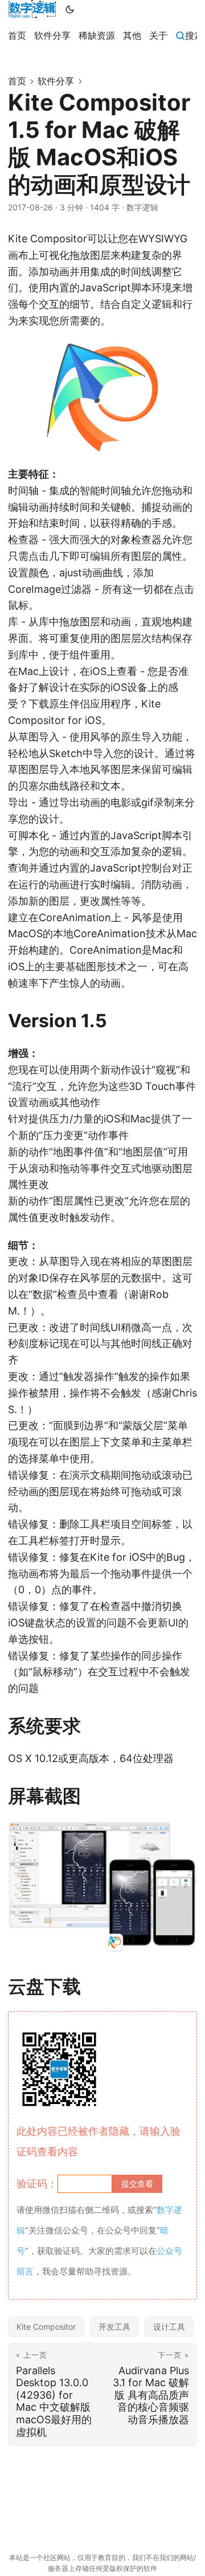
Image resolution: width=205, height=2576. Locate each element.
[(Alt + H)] (32, 9)
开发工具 (114, 2327)
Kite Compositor (46, 2327)
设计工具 (169, 2327)
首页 (17, 81)
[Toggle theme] (70, 9)
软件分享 (56, 81)
